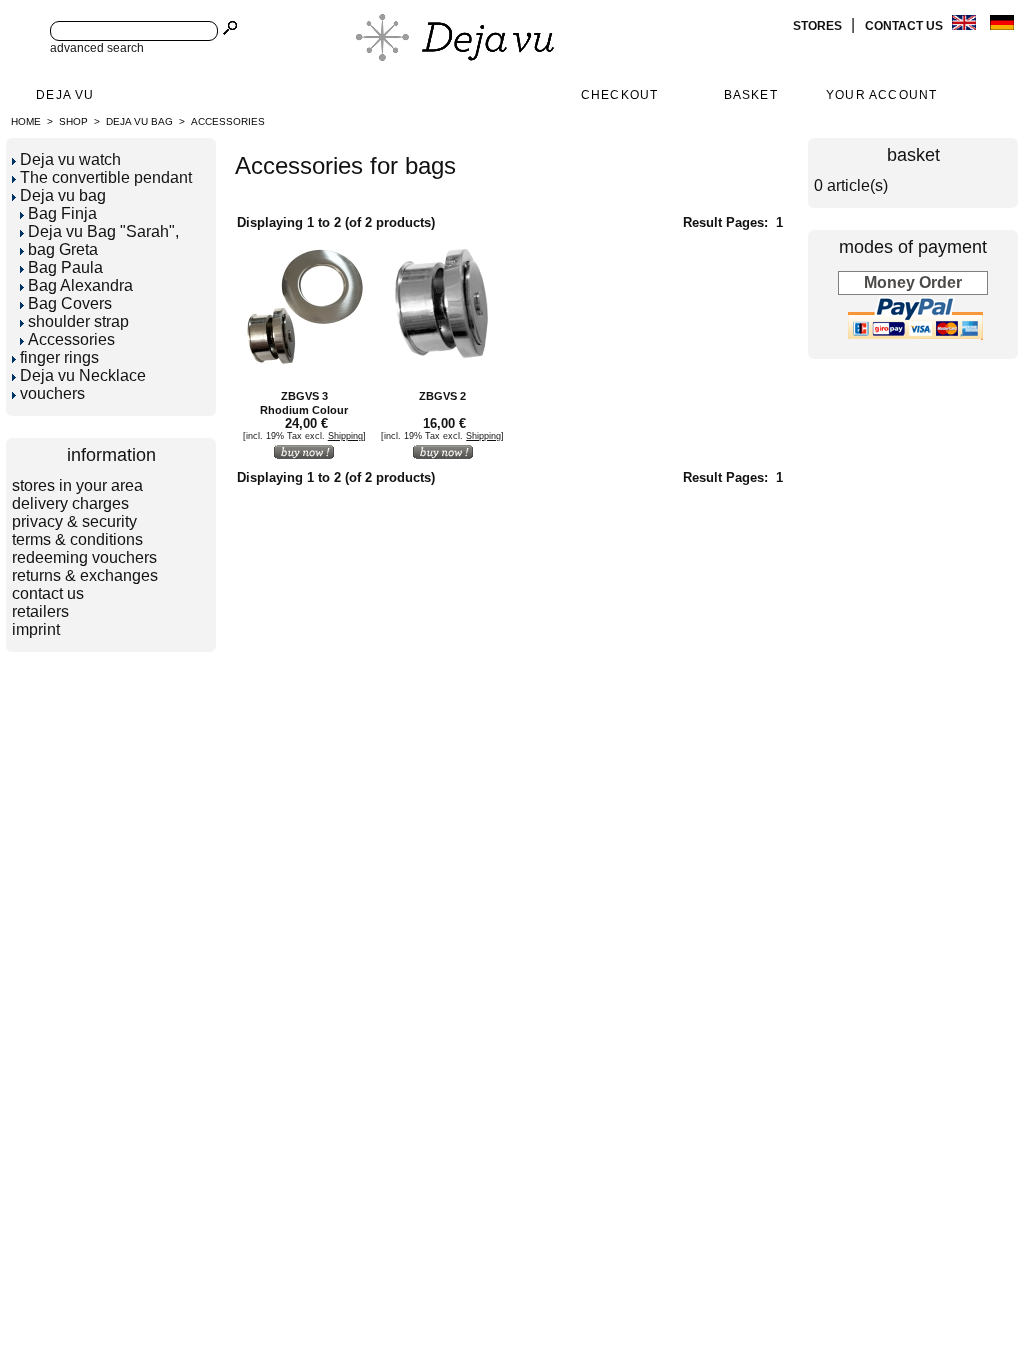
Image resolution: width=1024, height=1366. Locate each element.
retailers (40, 611)
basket (913, 155)
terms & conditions (77, 539)
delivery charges (70, 503)
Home (26, 121)
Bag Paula (65, 267)
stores (819, 26)
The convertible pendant (106, 177)
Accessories (228, 121)
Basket (751, 95)
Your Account (881, 95)
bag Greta (63, 249)
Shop (73, 121)
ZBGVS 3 (304, 396)
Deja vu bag (139, 121)
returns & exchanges (85, 575)
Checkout (620, 95)
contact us (905, 26)
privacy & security (74, 521)
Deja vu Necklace (83, 375)
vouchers (52, 393)
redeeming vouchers (84, 557)
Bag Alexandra (80, 285)
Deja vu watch (70, 159)
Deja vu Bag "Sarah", (103, 231)
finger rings (59, 357)
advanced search (97, 48)
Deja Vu (65, 95)
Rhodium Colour (304, 410)
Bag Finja (62, 213)
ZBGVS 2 (442, 396)
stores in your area (77, 485)
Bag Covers (70, 303)
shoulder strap (78, 321)
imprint (36, 629)
